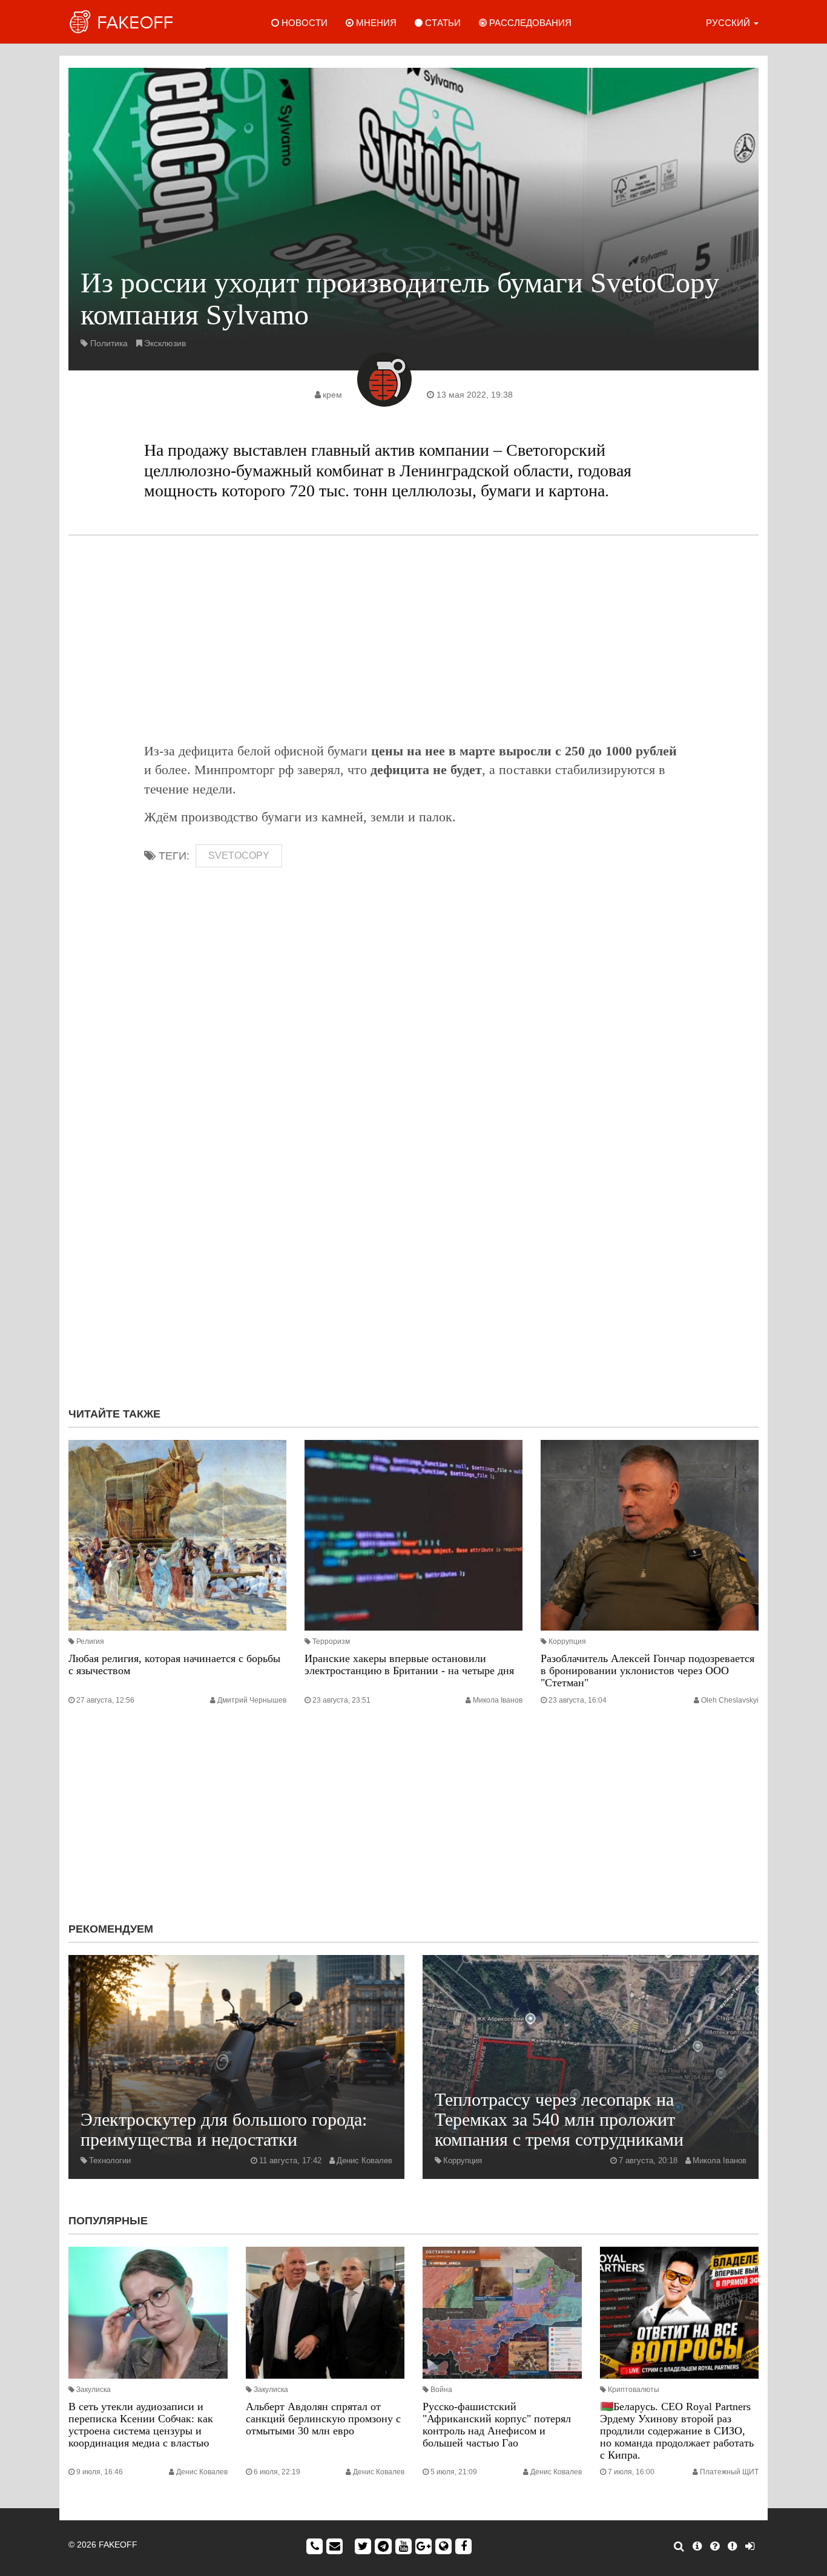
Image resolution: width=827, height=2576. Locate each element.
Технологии (110, 2160)
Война (441, 2390)
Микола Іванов (498, 1700)
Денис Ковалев (364, 2160)
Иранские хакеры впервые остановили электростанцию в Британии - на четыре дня (409, 1664)
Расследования (529, 23)
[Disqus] (413, 1236)
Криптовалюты (634, 2390)
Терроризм (331, 1641)
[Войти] (750, 2546)
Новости (303, 23)
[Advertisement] (413, 639)
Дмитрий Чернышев (252, 1700)
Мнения (375, 23)
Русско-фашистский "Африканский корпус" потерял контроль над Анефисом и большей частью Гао (497, 2424)
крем (332, 395)
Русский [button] (729, 23)
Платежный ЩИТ (729, 2472)
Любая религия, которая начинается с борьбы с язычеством (174, 1664)
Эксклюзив (165, 343)
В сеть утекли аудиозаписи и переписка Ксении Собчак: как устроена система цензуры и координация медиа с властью (141, 2424)
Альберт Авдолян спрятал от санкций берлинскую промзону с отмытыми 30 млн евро (323, 2419)
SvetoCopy (239, 856)
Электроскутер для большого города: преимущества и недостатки (224, 2129)
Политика (109, 343)
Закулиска (94, 2390)
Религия (90, 1641)
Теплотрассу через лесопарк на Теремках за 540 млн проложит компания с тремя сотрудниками (559, 2119)
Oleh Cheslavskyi (730, 1700)
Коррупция (567, 1641)
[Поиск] (679, 2546)
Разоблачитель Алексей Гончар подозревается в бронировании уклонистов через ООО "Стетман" (647, 1671)
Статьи (442, 23)
